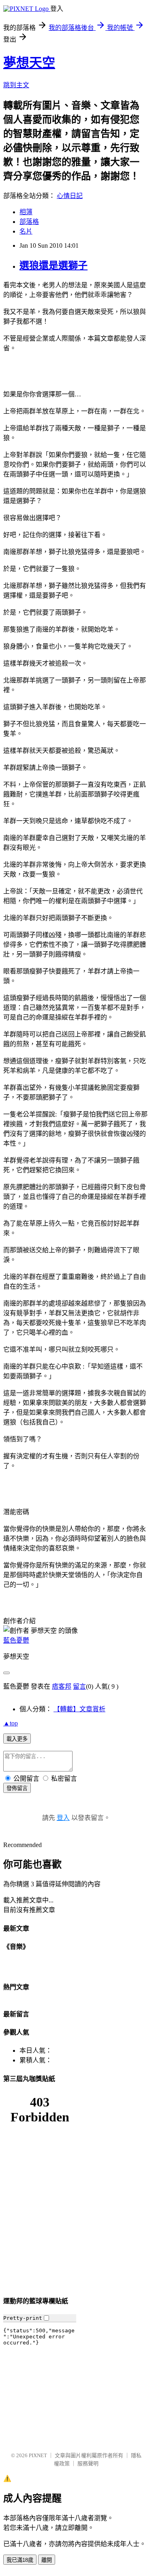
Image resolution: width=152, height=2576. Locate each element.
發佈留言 (17, 1788)
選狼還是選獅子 (54, 265)
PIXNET (38, 2455)
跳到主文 (16, 85)
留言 (79, 1686)
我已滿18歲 (20, 2560)
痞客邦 (62, 1686)
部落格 (29, 222)
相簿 (26, 212)
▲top (11, 1723)
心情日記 (70, 196)
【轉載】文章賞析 (79, 1709)
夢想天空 (29, 63)
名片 (26, 231)
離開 (47, 2560)
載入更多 (17, 1739)
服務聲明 (88, 2463)
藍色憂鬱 (16, 1640)
